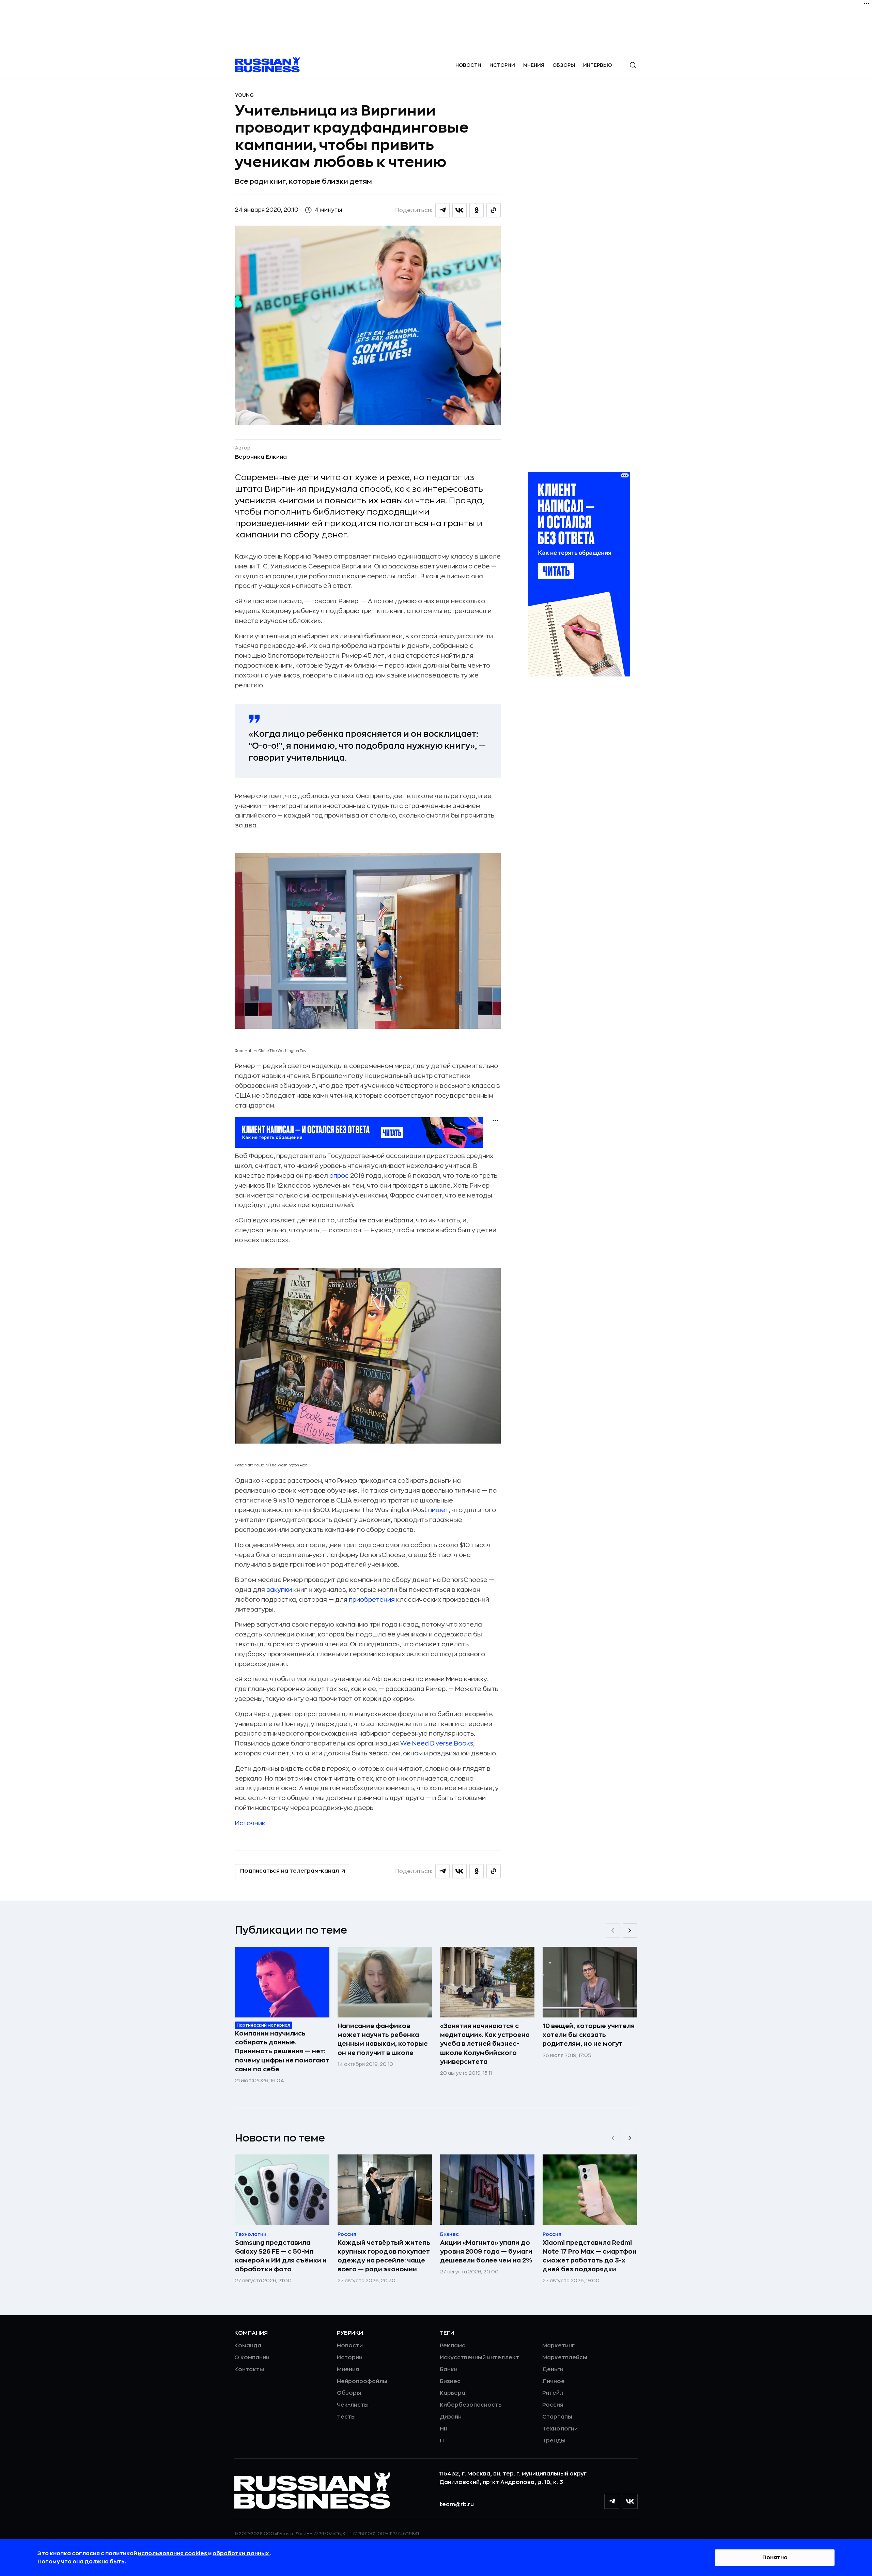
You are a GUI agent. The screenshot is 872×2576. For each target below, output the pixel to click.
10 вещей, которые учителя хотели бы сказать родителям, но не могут (589, 2035)
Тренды (554, 2441)
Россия (553, 2405)
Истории (502, 65)
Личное (554, 2381)
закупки (279, 1590)
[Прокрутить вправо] (630, 1931)
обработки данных (241, 2554)
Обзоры (564, 65)
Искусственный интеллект (479, 2358)
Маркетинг (558, 2346)
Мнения (534, 65)
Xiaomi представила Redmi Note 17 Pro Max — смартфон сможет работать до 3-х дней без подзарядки (590, 2256)
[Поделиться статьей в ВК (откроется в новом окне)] (460, 210)
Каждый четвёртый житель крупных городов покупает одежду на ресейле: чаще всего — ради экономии (384, 2256)
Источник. (251, 1823)
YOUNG (244, 95)
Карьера (453, 2393)
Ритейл (553, 2393)
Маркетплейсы (565, 2358)
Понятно (775, 2558)
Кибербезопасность (471, 2405)
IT (442, 2441)
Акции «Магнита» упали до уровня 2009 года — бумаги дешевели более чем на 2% (486, 2252)
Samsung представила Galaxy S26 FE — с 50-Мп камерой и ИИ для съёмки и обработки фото (281, 2256)
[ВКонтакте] (630, 2501)
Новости (468, 65)
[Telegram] (612, 2501)
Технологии (560, 2429)
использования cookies (173, 2554)
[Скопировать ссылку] (494, 210)
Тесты (346, 2417)
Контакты (249, 2369)
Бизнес (450, 2381)
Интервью (598, 65)
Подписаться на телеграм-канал (290, 1871)
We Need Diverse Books (437, 1743)
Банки (449, 2369)
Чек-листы (353, 2405)
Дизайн (451, 2417)
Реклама (453, 2346)
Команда (248, 2346)
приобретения (372, 1600)
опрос (339, 1176)
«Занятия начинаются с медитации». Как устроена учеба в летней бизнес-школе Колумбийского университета (485, 2044)
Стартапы (557, 2417)
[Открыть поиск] (633, 65)
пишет (438, 1510)
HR (444, 2429)
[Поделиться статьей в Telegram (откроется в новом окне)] (442, 210)
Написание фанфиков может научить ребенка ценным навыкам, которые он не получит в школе (383, 2039)
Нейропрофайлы (362, 2381)
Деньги (553, 2369)
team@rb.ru (457, 2504)
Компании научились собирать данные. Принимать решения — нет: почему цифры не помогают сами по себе (282, 2051)
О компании (252, 2358)
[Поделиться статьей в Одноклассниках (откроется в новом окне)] (477, 210)
